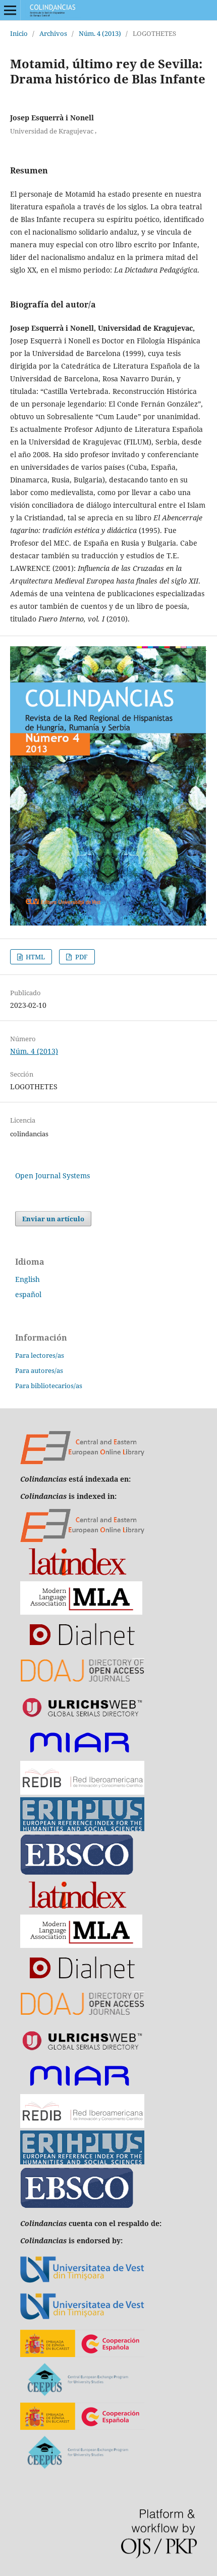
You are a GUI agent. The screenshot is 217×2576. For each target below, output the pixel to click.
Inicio (19, 33)
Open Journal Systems (52, 1175)
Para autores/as (39, 1370)
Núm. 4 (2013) (100, 33)
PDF (81, 957)
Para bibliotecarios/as (49, 1386)
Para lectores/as (40, 1355)
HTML (35, 957)
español (28, 1294)
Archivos (53, 33)
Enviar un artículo (53, 1219)
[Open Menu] (10, 10)
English (28, 1279)
